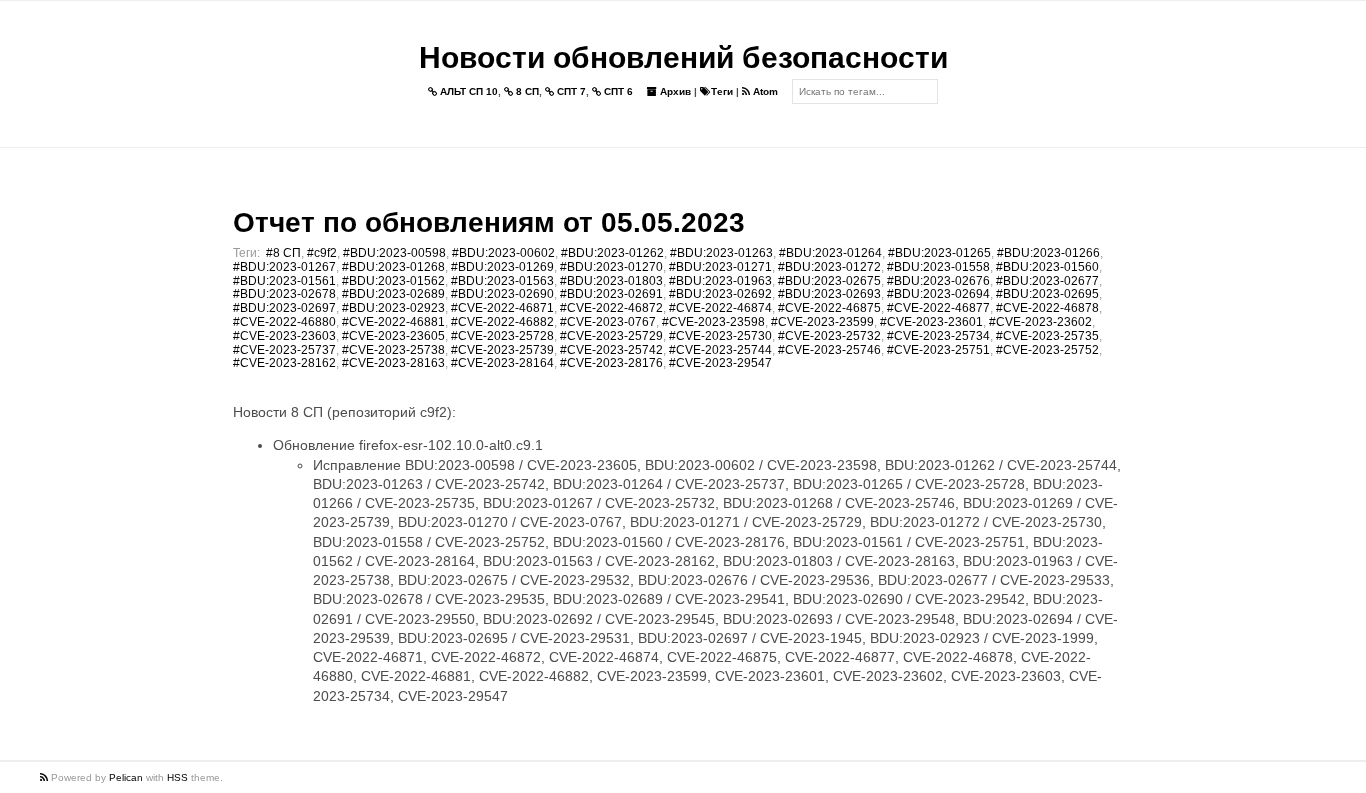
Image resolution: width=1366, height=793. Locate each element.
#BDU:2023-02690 (502, 294)
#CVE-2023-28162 (284, 363)
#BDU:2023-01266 (1048, 253)
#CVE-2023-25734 (938, 336)
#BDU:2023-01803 (611, 281)
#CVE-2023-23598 (713, 322)
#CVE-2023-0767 (608, 322)
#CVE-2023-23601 (931, 322)
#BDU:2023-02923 (393, 308)
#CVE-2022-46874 (720, 308)
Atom (764, 91)
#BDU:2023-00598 (394, 253)
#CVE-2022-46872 (611, 308)
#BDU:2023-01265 (939, 253)
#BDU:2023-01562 (393, 281)
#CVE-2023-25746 (829, 350)
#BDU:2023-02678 (284, 294)
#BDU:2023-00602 (503, 253)
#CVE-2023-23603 (284, 336)
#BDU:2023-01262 (612, 253)
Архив (674, 91)
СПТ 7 (570, 91)
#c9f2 (322, 253)
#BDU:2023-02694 (938, 294)
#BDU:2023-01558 (938, 267)
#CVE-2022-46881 (393, 322)
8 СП (526, 91)
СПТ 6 (617, 91)
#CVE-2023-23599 (822, 322)
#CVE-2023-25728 (502, 336)
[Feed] (45, 777)
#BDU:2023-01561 (284, 281)
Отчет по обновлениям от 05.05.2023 (489, 222)
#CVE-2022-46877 (938, 308)
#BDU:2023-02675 (829, 281)
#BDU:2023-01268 (393, 267)
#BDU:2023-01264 (830, 253)
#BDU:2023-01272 (829, 267)
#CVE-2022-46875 (829, 308)
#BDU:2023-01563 (502, 281)
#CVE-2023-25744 (720, 350)
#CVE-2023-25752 (1047, 350)
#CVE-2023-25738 (393, 350)
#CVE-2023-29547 (720, 363)
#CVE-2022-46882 (502, 322)
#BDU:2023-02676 (938, 281)
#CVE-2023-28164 (502, 363)
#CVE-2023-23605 (393, 336)
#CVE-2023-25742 (611, 350)
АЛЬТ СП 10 (467, 91)
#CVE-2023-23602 (1040, 322)
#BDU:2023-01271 (720, 267)
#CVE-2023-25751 (938, 350)
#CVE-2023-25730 (720, 336)
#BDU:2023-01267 (284, 267)
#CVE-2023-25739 (502, 350)
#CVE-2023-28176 (611, 363)
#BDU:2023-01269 (502, 267)
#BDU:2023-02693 (829, 294)
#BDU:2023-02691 (611, 294)
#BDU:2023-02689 (393, 294)
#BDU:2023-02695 (1047, 294)
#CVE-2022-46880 (284, 322)
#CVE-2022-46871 (502, 308)
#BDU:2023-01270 (611, 267)
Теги (722, 91)
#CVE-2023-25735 (1047, 336)
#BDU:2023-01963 (720, 281)
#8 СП (283, 253)
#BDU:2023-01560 (1047, 267)
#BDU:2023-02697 (284, 308)
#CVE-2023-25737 (284, 350)
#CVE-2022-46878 (1047, 308)
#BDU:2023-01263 (721, 253)
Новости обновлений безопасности (683, 57)
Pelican (126, 777)
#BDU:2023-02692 (720, 294)
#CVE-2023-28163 (393, 363)
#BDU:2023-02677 (1047, 281)
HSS (177, 777)
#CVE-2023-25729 (611, 336)
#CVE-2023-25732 (829, 336)
